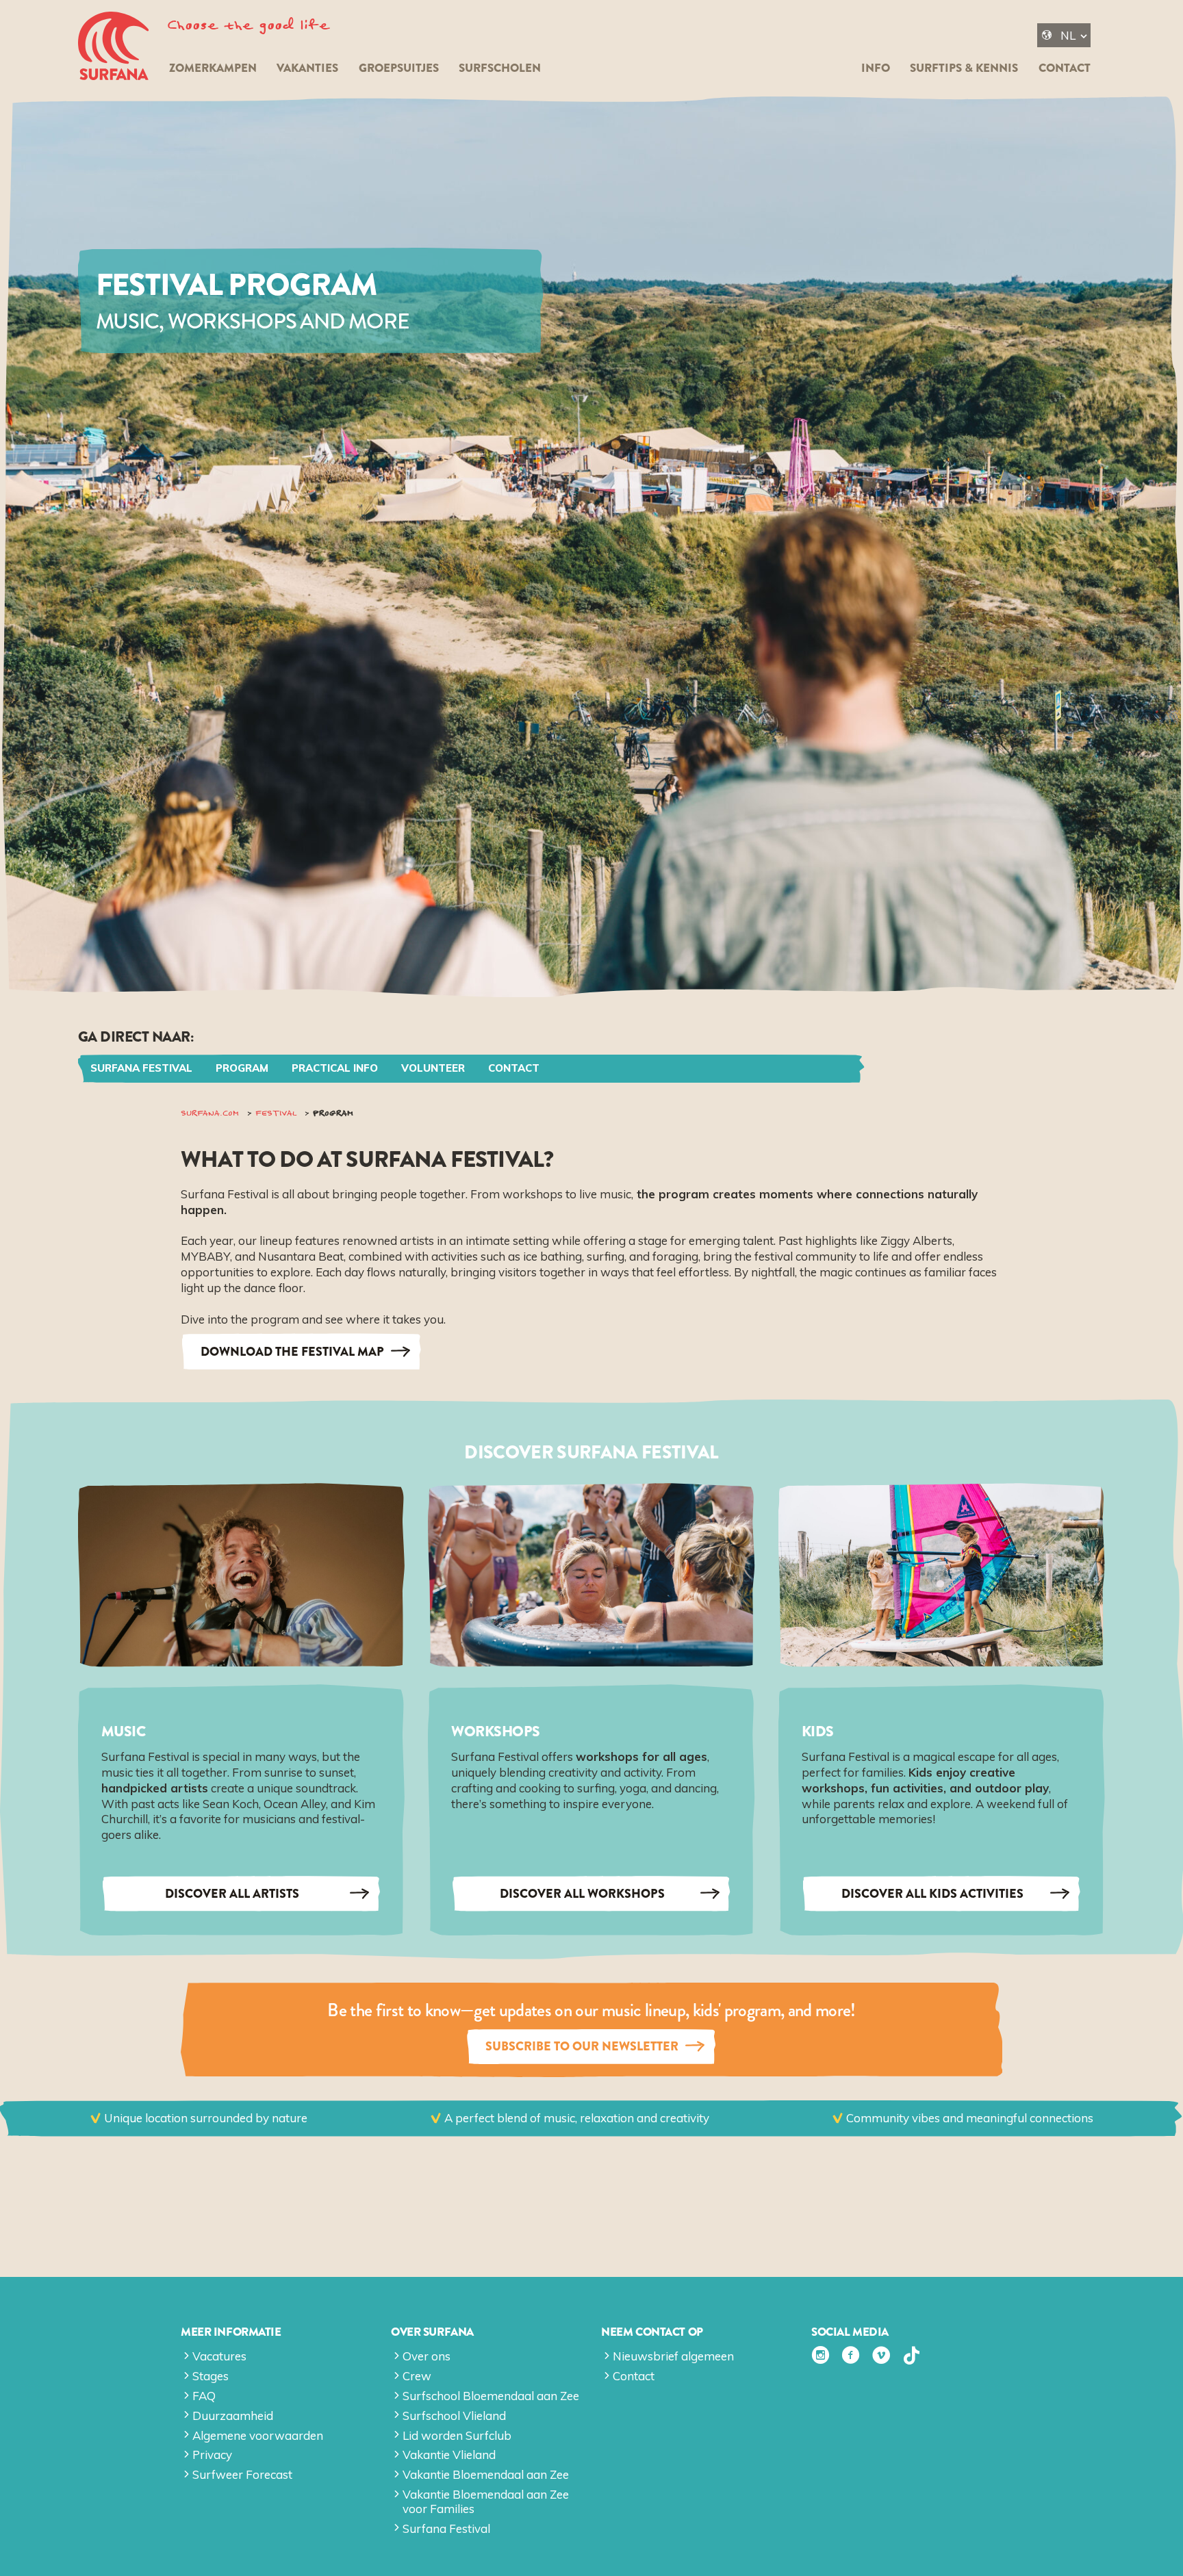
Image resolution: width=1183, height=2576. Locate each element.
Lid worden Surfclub (457, 2435)
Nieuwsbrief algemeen (673, 2356)
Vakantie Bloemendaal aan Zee (486, 2474)
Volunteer (433, 1068)
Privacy (212, 2455)
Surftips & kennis (964, 68)
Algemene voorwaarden (258, 2435)
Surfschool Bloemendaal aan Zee (491, 2396)
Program (242, 1068)
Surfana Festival (141, 1068)
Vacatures (219, 2356)
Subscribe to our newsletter (582, 2046)
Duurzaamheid (233, 2416)
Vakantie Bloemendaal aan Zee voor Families (486, 2501)
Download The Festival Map (292, 1352)
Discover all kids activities (932, 1894)
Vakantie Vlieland (449, 2455)
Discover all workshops (582, 1894)
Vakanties (307, 68)
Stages (211, 2376)
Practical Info (335, 1068)
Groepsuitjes (399, 68)
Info (876, 68)
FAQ (204, 2396)
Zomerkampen (213, 68)
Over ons (427, 2356)
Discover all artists (232, 1894)
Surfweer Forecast (242, 2474)
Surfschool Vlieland (454, 2416)
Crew (417, 2376)
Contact (1065, 68)
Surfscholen (500, 68)
